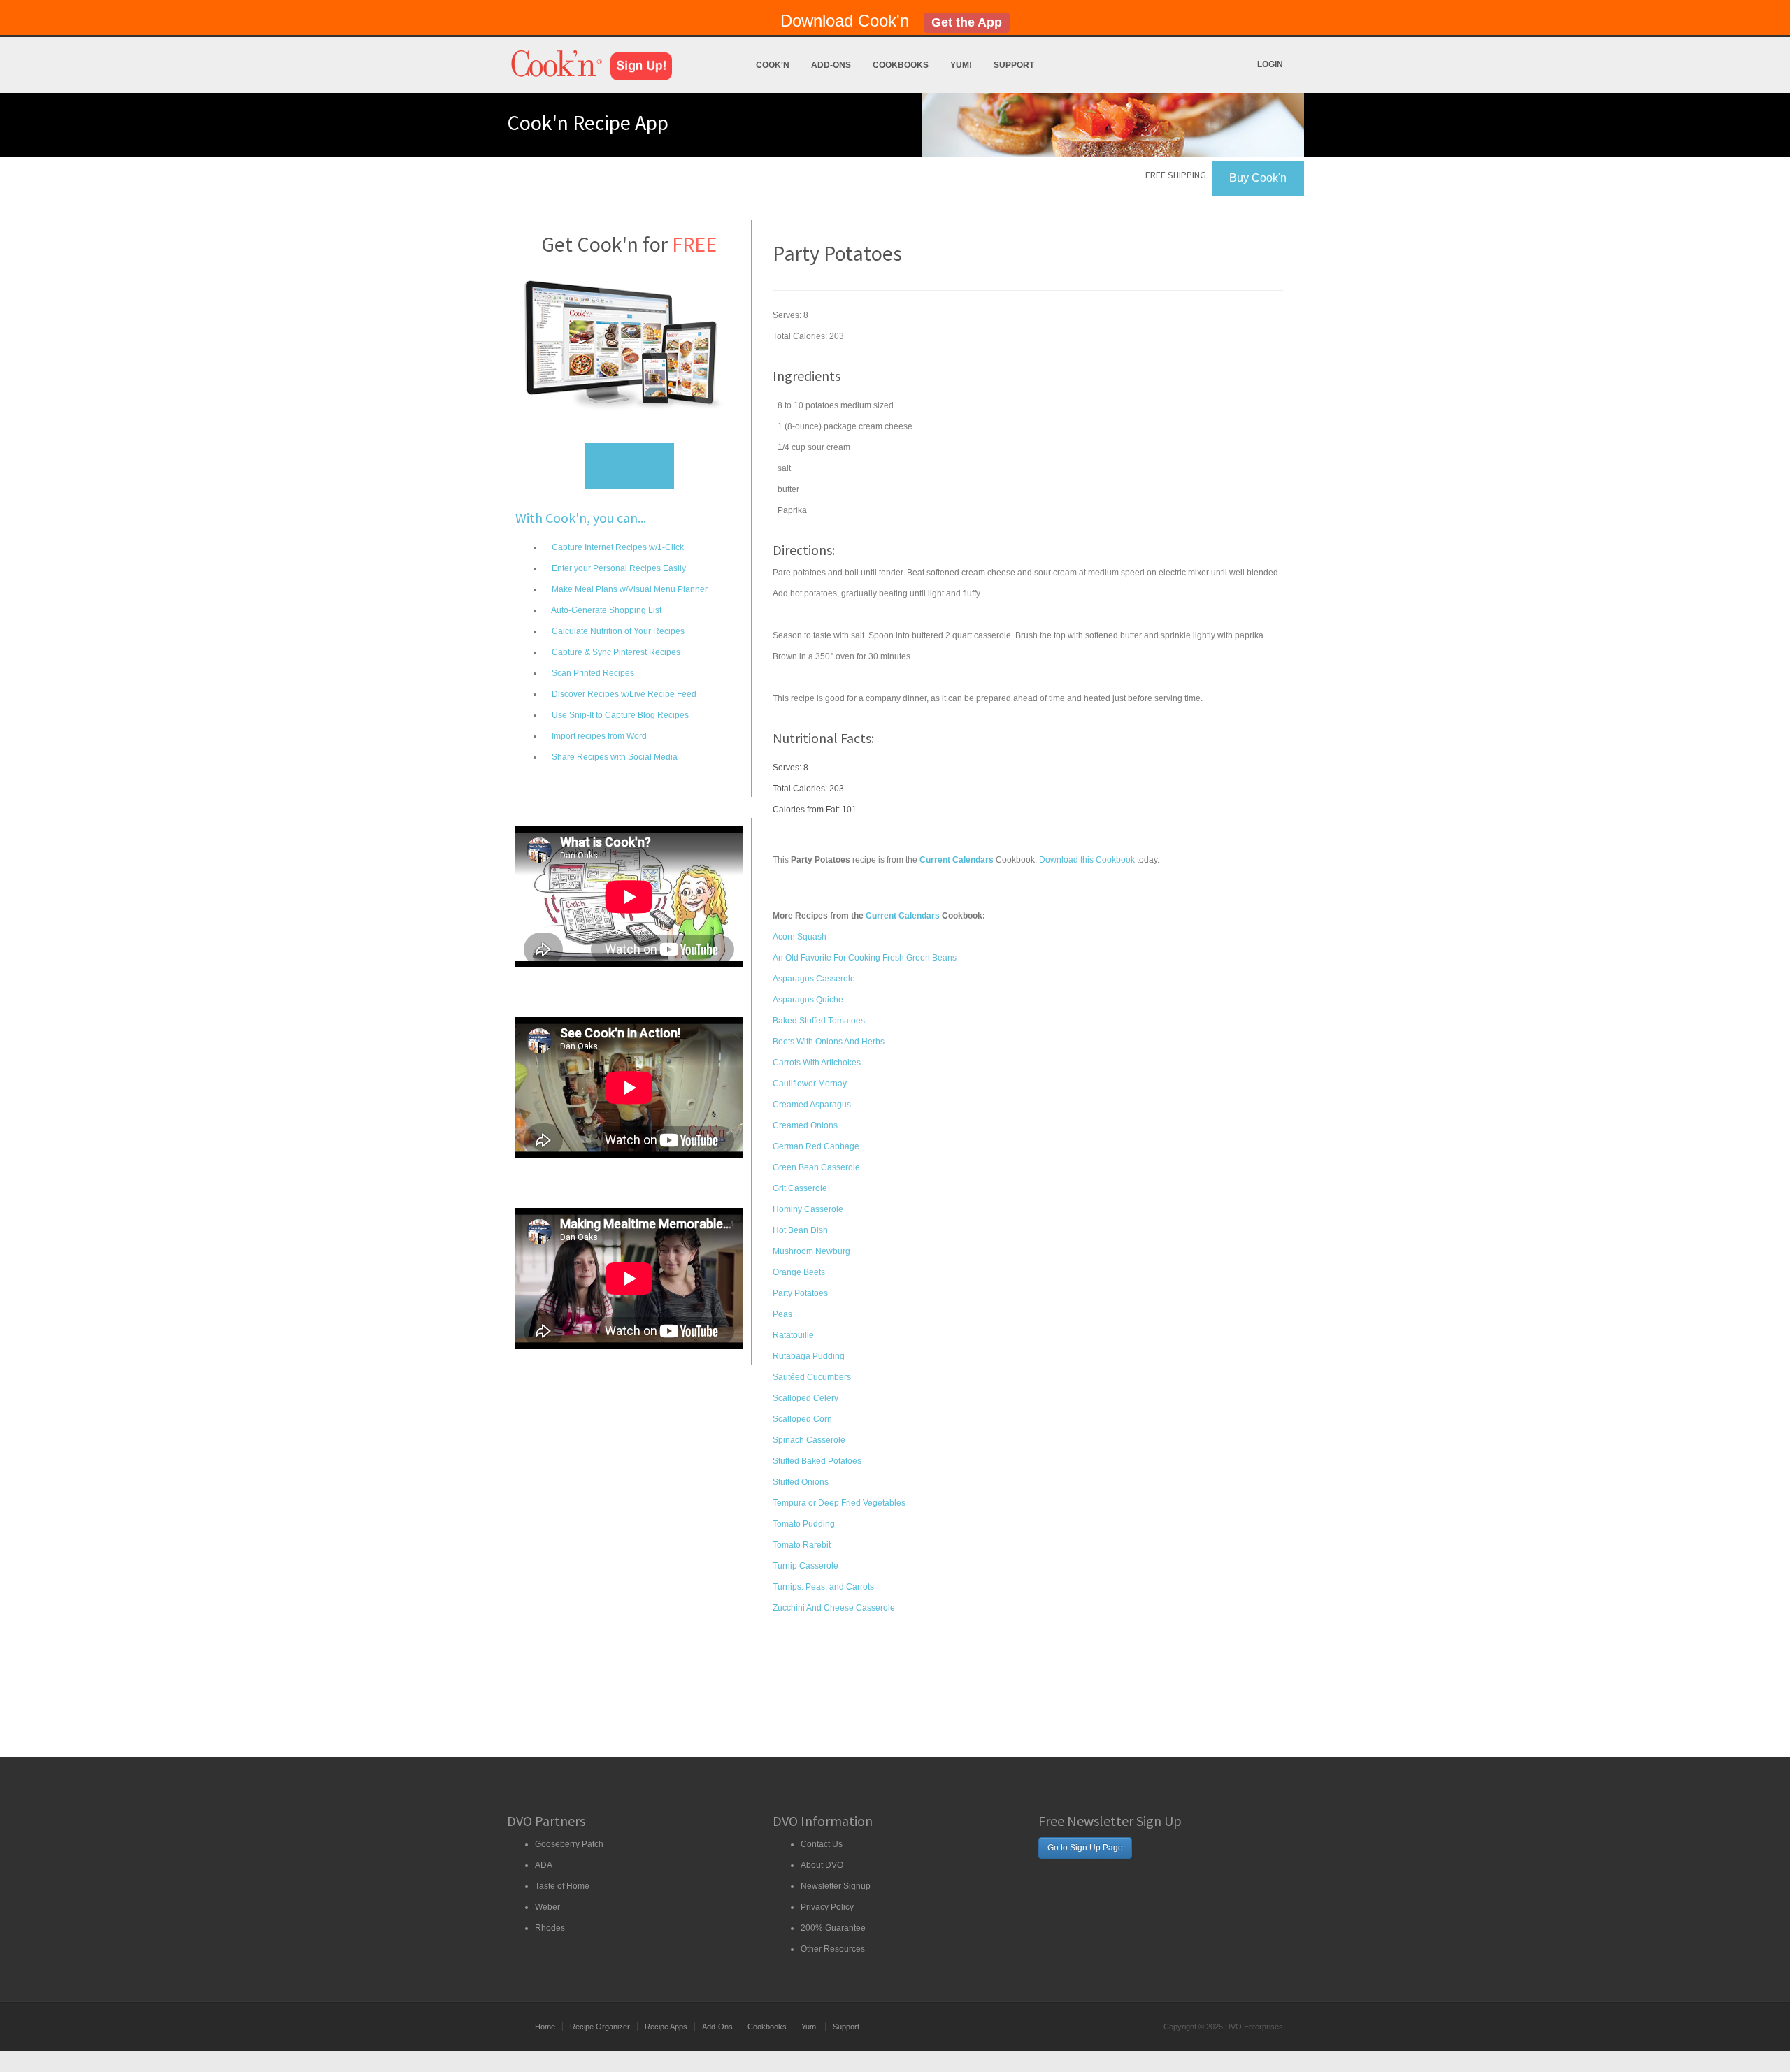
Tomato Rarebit (802, 1545)
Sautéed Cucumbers (812, 1377)
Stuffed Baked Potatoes (817, 1461)
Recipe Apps (666, 2027)
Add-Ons (831, 65)
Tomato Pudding (804, 1524)
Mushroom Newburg (811, 1251)
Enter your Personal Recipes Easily (618, 568)
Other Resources (833, 1949)
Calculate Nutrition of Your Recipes (617, 631)
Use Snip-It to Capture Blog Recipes (619, 715)
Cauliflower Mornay (810, 1084)
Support (1014, 65)
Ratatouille (793, 1335)
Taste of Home (562, 1886)
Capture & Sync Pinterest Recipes (615, 652)
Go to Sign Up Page (1085, 1848)
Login (1270, 64)
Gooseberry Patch (569, 1844)
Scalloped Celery (805, 1398)
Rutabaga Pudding (809, 1356)
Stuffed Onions (801, 1482)
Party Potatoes (800, 1293)
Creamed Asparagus (812, 1105)
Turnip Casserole (805, 1566)
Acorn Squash (800, 937)
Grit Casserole (800, 1188)
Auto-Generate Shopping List (606, 610)
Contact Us (822, 1844)
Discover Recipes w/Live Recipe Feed (623, 694)
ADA (544, 1865)
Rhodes (550, 1928)
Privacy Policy (827, 1907)
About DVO (822, 1865)
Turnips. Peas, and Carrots (823, 1587)
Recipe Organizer (600, 2027)
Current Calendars (903, 916)
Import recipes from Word (598, 736)
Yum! (961, 65)
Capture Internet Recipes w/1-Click (617, 547)
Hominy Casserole (808, 1209)
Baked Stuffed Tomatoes (819, 1021)
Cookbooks (901, 65)
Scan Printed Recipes (592, 673)
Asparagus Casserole (814, 979)
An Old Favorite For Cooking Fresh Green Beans (865, 958)
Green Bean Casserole (816, 1167)
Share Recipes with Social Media (614, 757)
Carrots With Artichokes (817, 1063)
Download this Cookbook (1087, 860)
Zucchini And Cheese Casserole (834, 1608)
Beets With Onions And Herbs (829, 1042)
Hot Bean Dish (800, 1230)
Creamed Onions (805, 1125)
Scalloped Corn (802, 1419)
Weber (547, 1907)
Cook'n (773, 65)
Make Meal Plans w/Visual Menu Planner (629, 589)
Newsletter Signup (836, 1886)
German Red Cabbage (816, 1146)
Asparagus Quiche (808, 1000)
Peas (782, 1314)
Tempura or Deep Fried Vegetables (839, 1503)
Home (545, 2027)
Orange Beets (799, 1272)
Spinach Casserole (809, 1440)
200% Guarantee (833, 1928)
